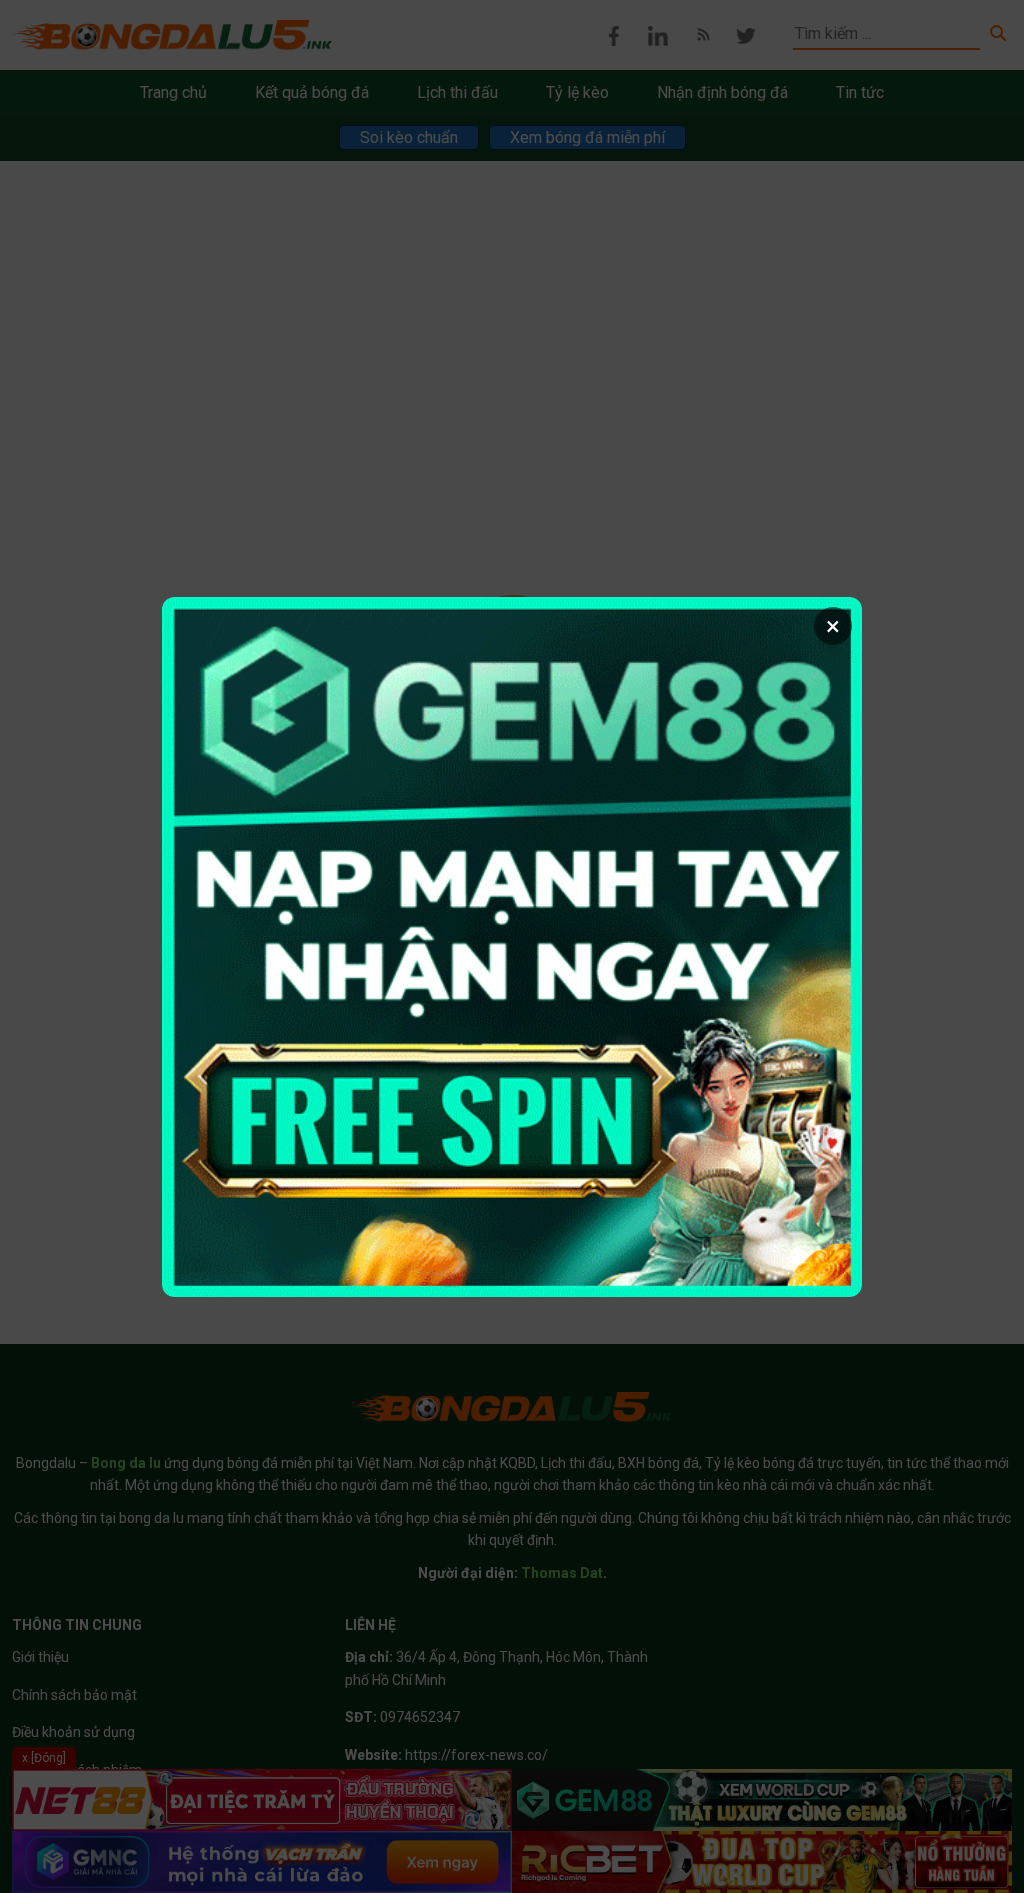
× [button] (833, 626)
